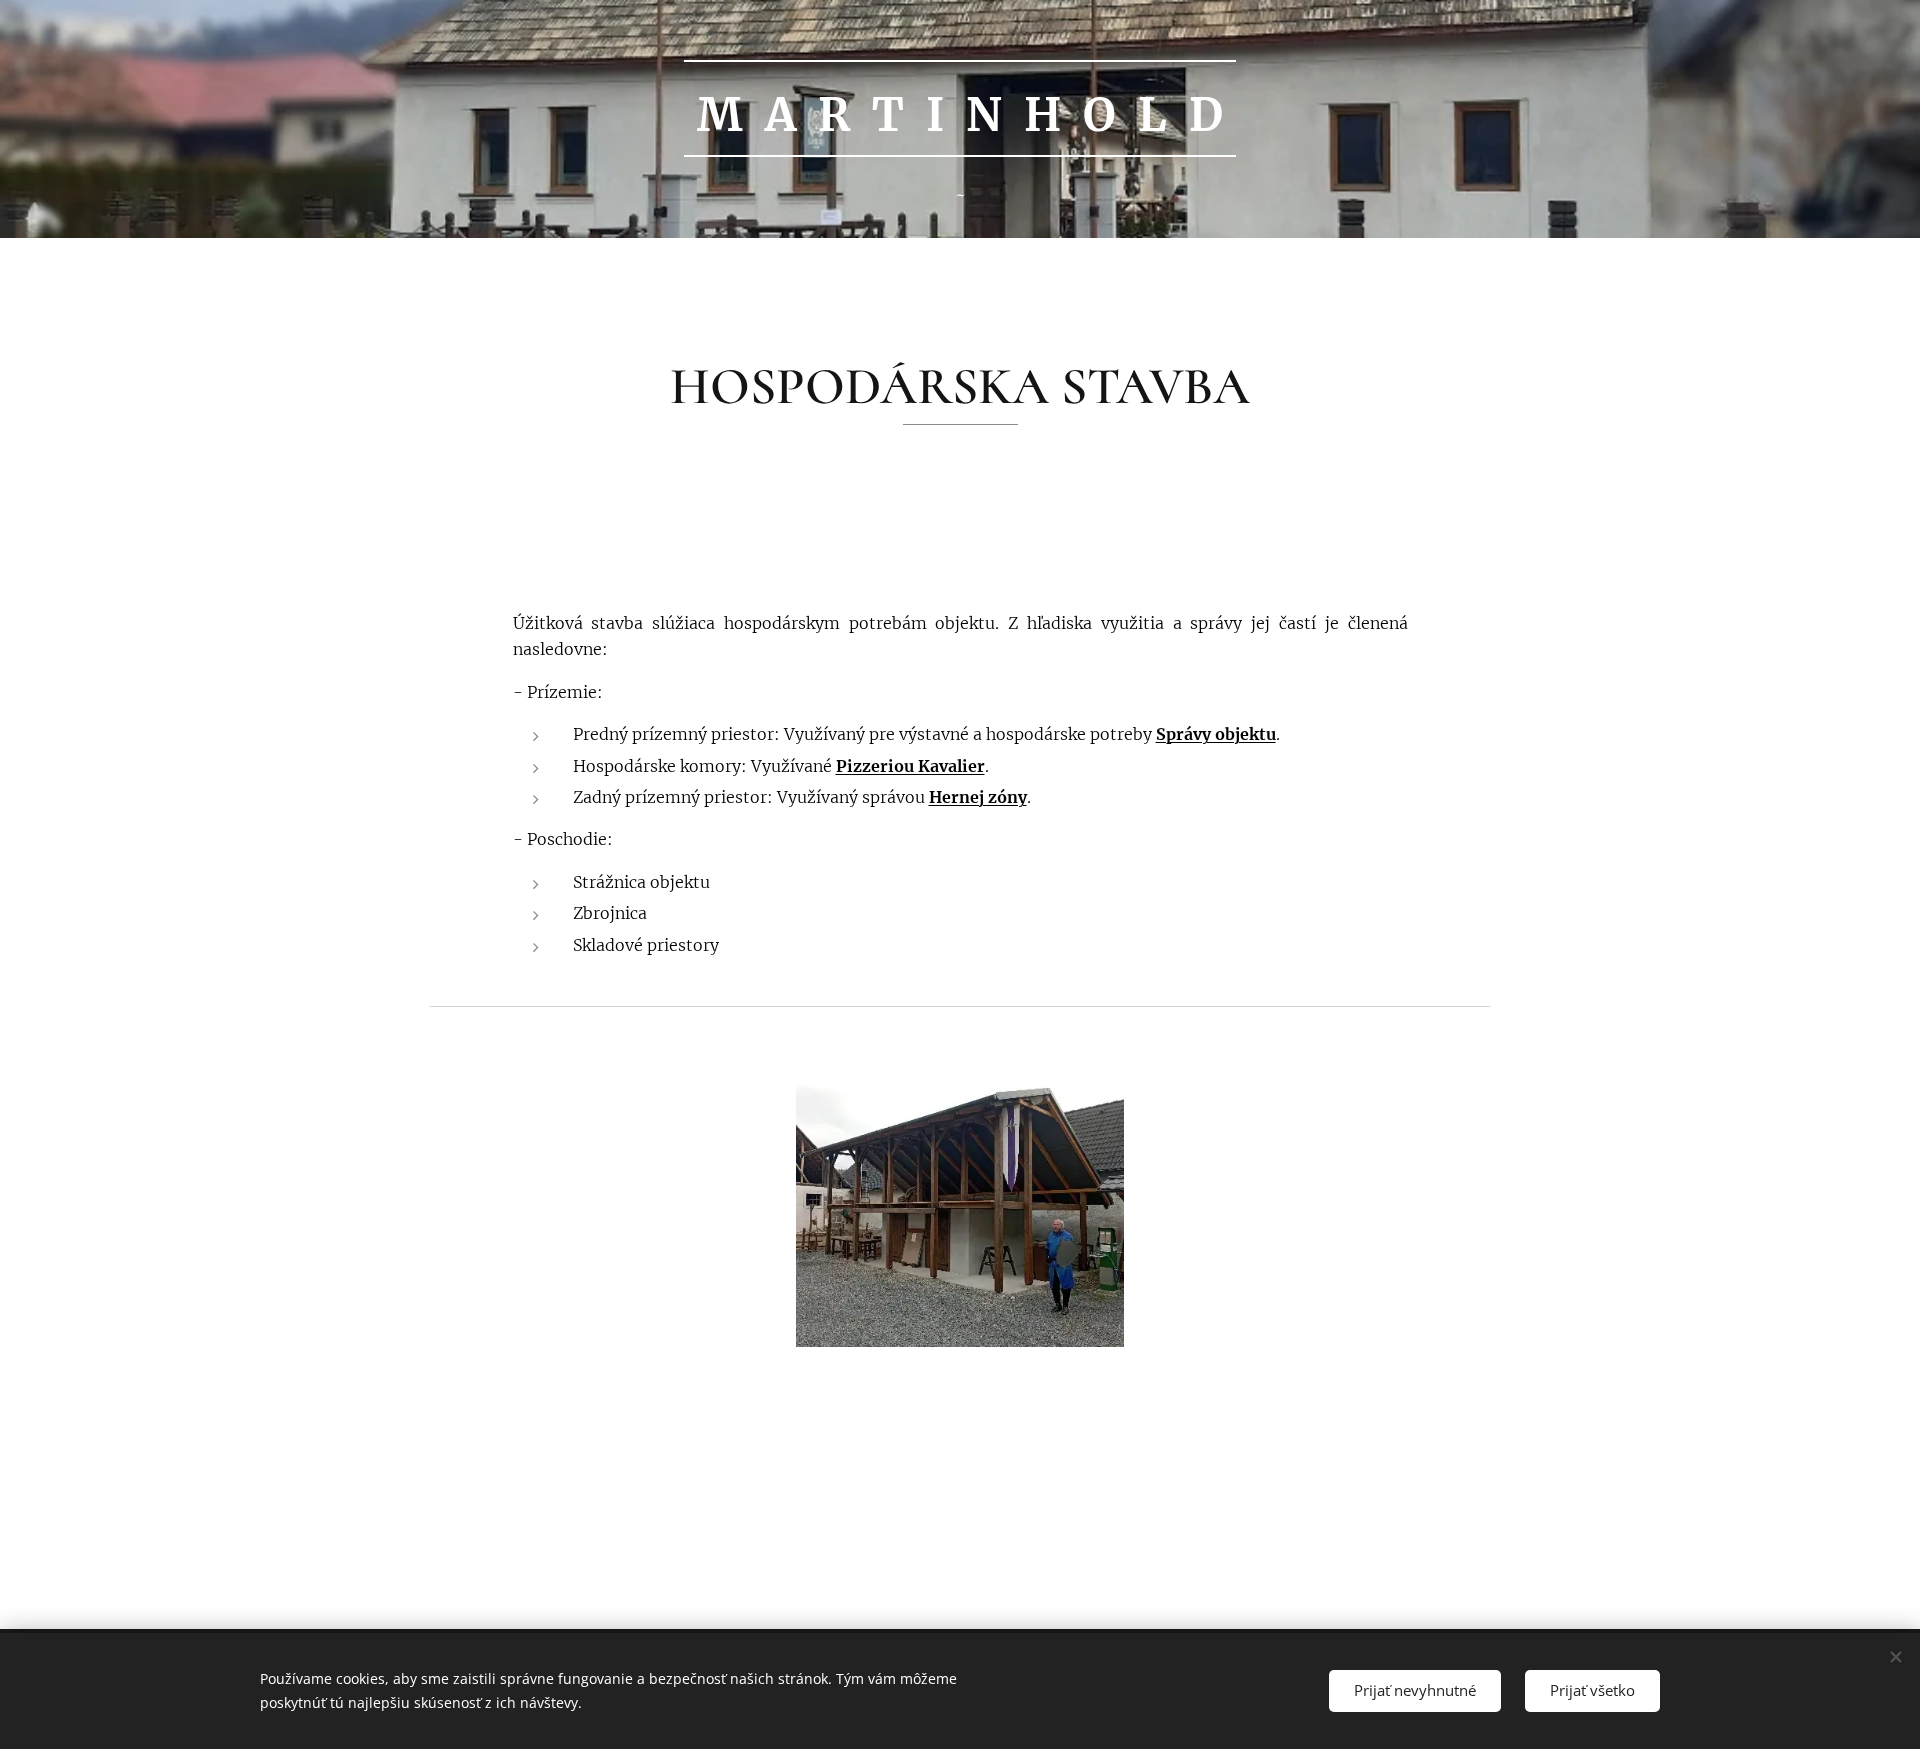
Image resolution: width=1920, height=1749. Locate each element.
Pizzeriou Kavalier (910, 766)
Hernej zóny (978, 797)
